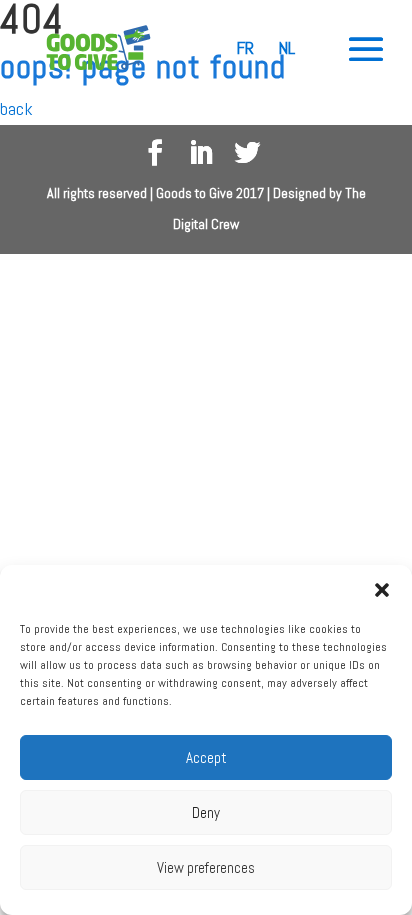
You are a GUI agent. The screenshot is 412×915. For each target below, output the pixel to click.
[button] (382, 590)
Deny (206, 812)
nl (286, 47)
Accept (206, 757)
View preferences (206, 867)
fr (245, 47)
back (16, 108)
